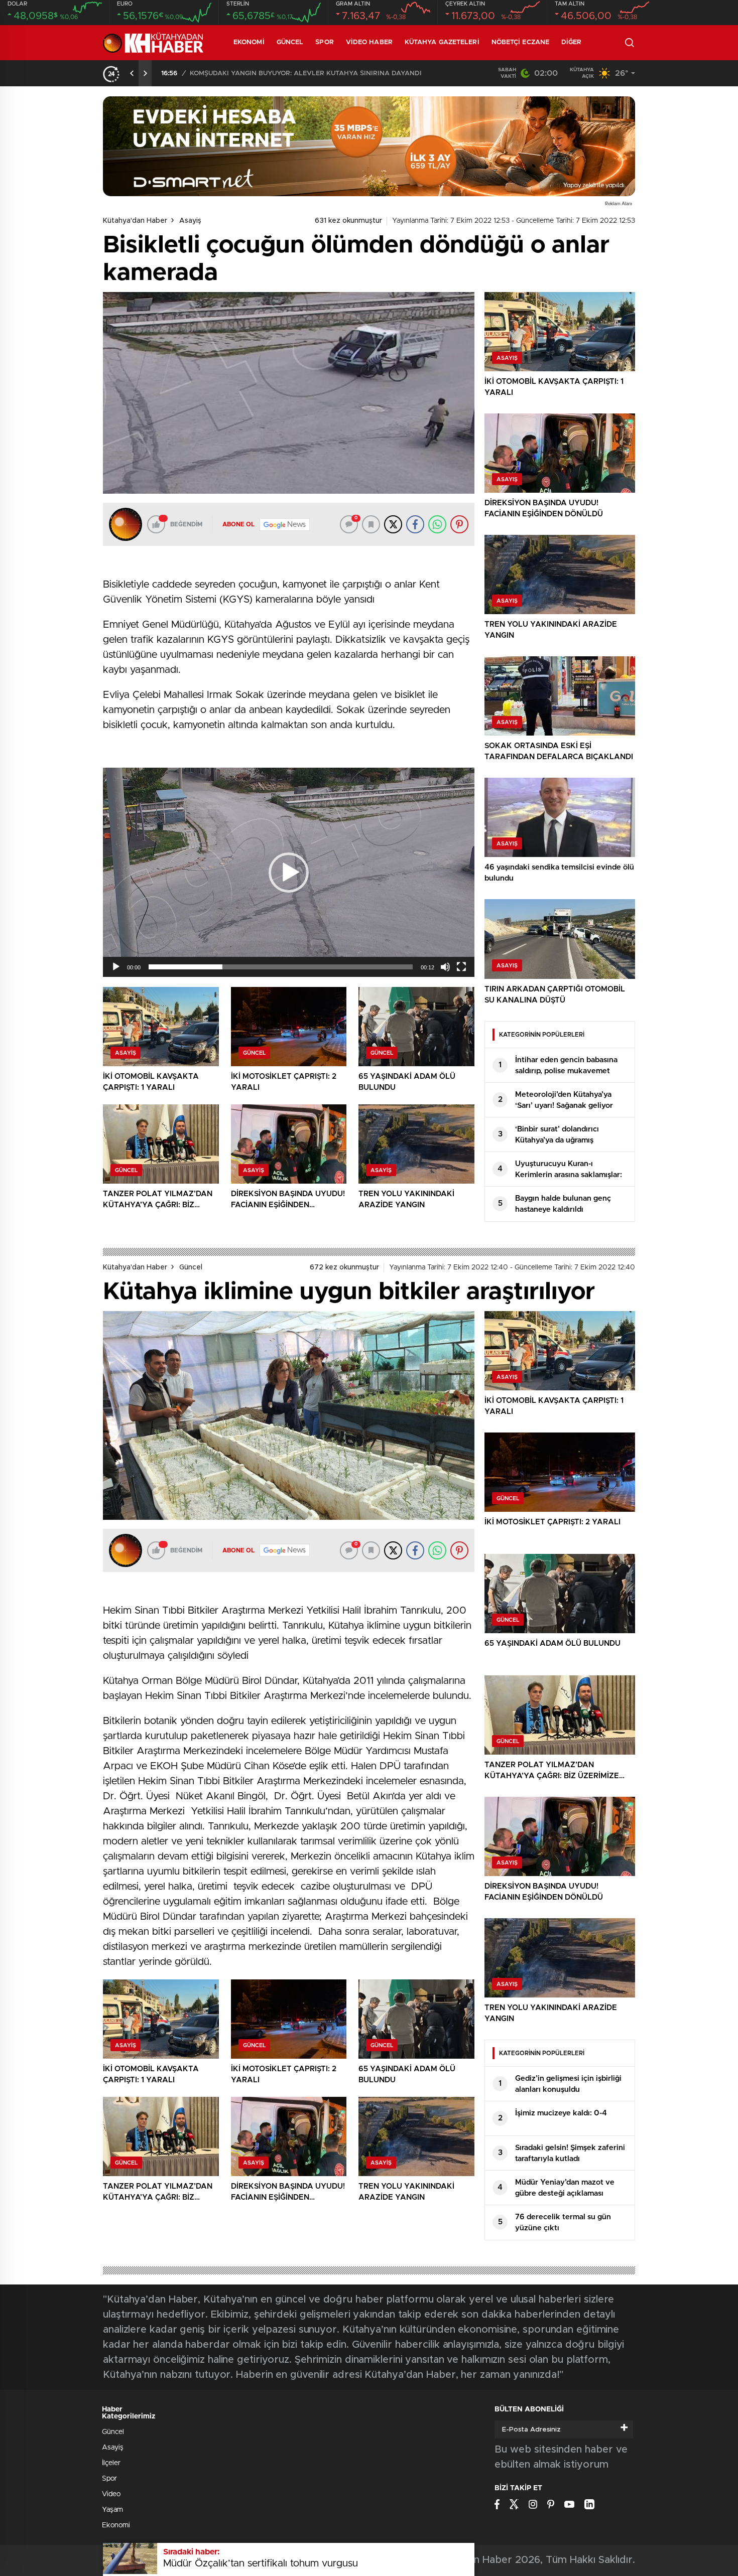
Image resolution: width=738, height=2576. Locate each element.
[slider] (281, 967)
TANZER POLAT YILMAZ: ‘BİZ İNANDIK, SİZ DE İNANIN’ (277, 74)
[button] (289, 873)
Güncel (290, 42)
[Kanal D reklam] (369, 146)
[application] (289, 872)
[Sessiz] (445, 967)
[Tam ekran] (461, 967)
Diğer (572, 42)
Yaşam (112, 2510)
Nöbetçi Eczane (520, 42)
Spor (324, 42)
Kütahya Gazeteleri (442, 42)
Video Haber (369, 42)
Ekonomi (249, 42)
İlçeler (111, 2463)
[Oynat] (116, 967)
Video (111, 2494)
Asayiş (190, 221)
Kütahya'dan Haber (135, 221)
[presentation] (132, 73)
